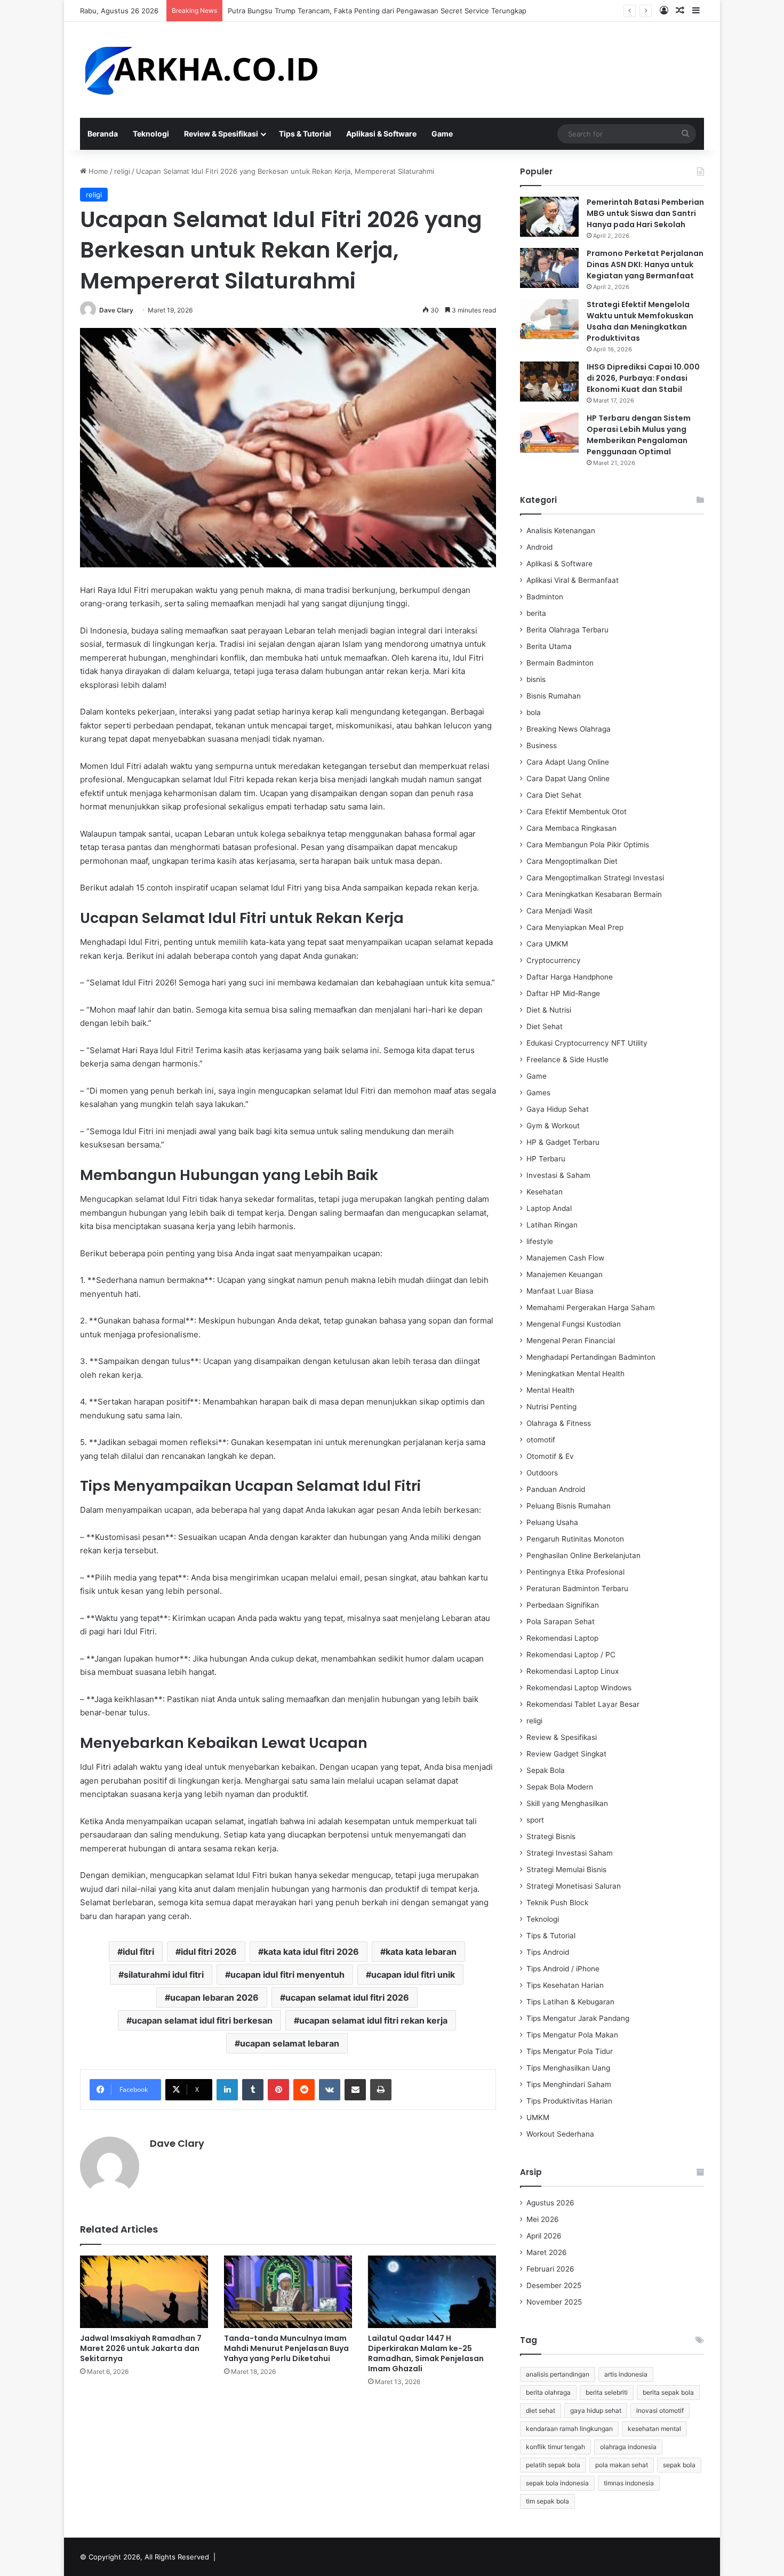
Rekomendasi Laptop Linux (573, 1671)
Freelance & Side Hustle (567, 1060)
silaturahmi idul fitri (164, 1975)
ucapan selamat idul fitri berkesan (202, 2020)
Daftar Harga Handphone (570, 977)
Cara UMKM (547, 944)
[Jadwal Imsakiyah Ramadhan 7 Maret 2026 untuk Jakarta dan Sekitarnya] (144, 2292)
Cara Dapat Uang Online (568, 779)
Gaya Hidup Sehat (558, 1109)
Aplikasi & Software (381, 134)
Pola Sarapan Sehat (561, 1622)
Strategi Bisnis (551, 1836)
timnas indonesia (629, 2483)
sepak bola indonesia (557, 2483)
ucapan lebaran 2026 (214, 1997)
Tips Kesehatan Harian (565, 1985)
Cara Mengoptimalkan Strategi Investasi (595, 878)
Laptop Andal (549, 1208)
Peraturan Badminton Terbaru (577, 1588)
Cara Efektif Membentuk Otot (577, 812)
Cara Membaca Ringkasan (571, 828)
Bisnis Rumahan (554, 696)
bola (534, 712)
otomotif (541, 1440)
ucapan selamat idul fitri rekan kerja (373, 2020)
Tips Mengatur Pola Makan (572, 2035)
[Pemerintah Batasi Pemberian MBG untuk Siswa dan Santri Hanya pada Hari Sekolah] (549, 217)
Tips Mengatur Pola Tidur (570, 2051)
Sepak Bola (546, 1770)
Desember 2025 (554, 2285)
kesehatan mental (654, 2429)
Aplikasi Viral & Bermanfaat (573, 580)
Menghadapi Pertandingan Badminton (591, 1357)
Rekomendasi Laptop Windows (579, 1688)
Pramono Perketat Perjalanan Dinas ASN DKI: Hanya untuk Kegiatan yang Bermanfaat (645, 264)
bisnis (536, 679)
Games (538, 1093)
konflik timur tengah (555, 2447)
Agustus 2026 (550, 2203)
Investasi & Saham (558, 1175)
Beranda (103, 134)
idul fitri (138, 1952)
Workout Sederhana (560, 2134)
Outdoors (542, 1473)
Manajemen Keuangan (565, 1274)
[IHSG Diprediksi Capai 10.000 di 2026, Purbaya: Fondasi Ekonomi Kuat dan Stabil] (549, 382)
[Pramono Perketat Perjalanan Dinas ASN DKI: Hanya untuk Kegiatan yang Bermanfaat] (549, 268)
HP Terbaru (546, 1159)
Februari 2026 (550, 2269)
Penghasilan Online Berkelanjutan (583, 1555)
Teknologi (151, 134)
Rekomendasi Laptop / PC (571, 1655)
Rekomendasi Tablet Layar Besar (583, 1704)
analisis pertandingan (558, 2374)
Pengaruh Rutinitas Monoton (575, 1539)
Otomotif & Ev (550, 1456)
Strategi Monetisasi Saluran (574, 1886)
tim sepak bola (547, 2501)
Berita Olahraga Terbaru (567, 630)
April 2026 (544, 2236)
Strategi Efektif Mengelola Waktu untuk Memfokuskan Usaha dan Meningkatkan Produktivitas (640, 321)
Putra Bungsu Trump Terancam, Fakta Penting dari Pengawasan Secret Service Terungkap (377, 11)
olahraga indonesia (628, 2447)
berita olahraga (548, 2392)
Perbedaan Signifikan (563, 1605)
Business (542, 745)
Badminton (545, 597)
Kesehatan (545, 1192)
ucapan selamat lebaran (290, 2043)
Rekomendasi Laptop (562, 1638)
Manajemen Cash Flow (565, 1258)
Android (539, 547)
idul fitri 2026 (209, 1952)
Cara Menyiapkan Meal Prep (575, 927)
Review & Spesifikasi (221, 134)
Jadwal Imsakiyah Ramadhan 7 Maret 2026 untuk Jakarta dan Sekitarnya (141, 2348)
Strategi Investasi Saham (570, 1853)
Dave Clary (116, 310)
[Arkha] (200, 70)
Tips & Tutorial (305, 134)
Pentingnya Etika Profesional (575, 1572)
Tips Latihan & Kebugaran (570, 2002)
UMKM (538, 2117)
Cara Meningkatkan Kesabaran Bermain (594, 894)
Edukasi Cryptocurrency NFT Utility (587, 1043)
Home (97, 171)
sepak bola (679, 2465)
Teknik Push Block (557, 1903)
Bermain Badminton (560, 663)
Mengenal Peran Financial (571, 1341)
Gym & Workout (553, 1126)
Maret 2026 (547, 2252)
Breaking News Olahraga (569, 729)
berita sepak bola (668, 2392)
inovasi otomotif (660, 2410)
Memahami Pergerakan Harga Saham (591, 1307)
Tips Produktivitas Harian (569, 2101)
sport (535, 1820)
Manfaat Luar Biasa (560, 1291)
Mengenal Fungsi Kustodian (574, 1324)
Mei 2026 (543, 2219)
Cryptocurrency (554, 960)
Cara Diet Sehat (554, 795)
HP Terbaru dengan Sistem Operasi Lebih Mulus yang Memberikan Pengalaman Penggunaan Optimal (639, 435)
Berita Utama (549, 646)
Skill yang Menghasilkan (567, 1803)
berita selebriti (607, 2392)
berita (536, 613)
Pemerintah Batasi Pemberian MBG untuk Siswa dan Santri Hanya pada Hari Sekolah (645, 213)
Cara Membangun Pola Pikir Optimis (588, 845)
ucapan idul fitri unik (413, 1975)
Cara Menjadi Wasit (559, 911)
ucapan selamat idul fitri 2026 (347, 1997)
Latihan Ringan (552, 1225)
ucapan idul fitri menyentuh (287, 1975)
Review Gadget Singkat (566, 1754)
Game (442, 134)
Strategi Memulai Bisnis (566, 1869)
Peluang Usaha (552, 1522)
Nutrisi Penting (551, 1407)
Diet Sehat (545, 1026)
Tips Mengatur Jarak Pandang (578, 2018)
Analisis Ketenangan (561, 531)
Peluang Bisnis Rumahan (569, 1506)
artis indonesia (626, 2374)
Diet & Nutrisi (549, 1010)
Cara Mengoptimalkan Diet (572, 861)
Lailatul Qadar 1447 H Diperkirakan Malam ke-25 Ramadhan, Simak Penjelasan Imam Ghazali (426, 2353)
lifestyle (540, 1241)
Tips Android (548, 1952)
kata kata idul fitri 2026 (311, 1952)
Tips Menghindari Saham (569, 2084)
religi (122, 171)
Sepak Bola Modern (560, 1787)
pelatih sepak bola (553, 2465)
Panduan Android (556, 1489)
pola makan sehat (622, 2465)
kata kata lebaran (421, 1952)
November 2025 (554, 2302)
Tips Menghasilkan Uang (568, 2068)
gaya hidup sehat (596, 2410)
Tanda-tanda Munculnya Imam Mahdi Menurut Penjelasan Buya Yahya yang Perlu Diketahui (286, 2348)
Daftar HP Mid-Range (563, 993)
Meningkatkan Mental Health (575, 1374)
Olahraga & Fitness (559, 1423)
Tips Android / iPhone (563, 1969)
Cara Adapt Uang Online (568, 762)
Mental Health (550, 1390)
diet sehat (541, 2410)
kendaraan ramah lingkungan (569, 2429)
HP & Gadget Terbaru (563, 1142)
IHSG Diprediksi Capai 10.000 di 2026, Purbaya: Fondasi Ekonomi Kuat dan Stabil (643, 378)
